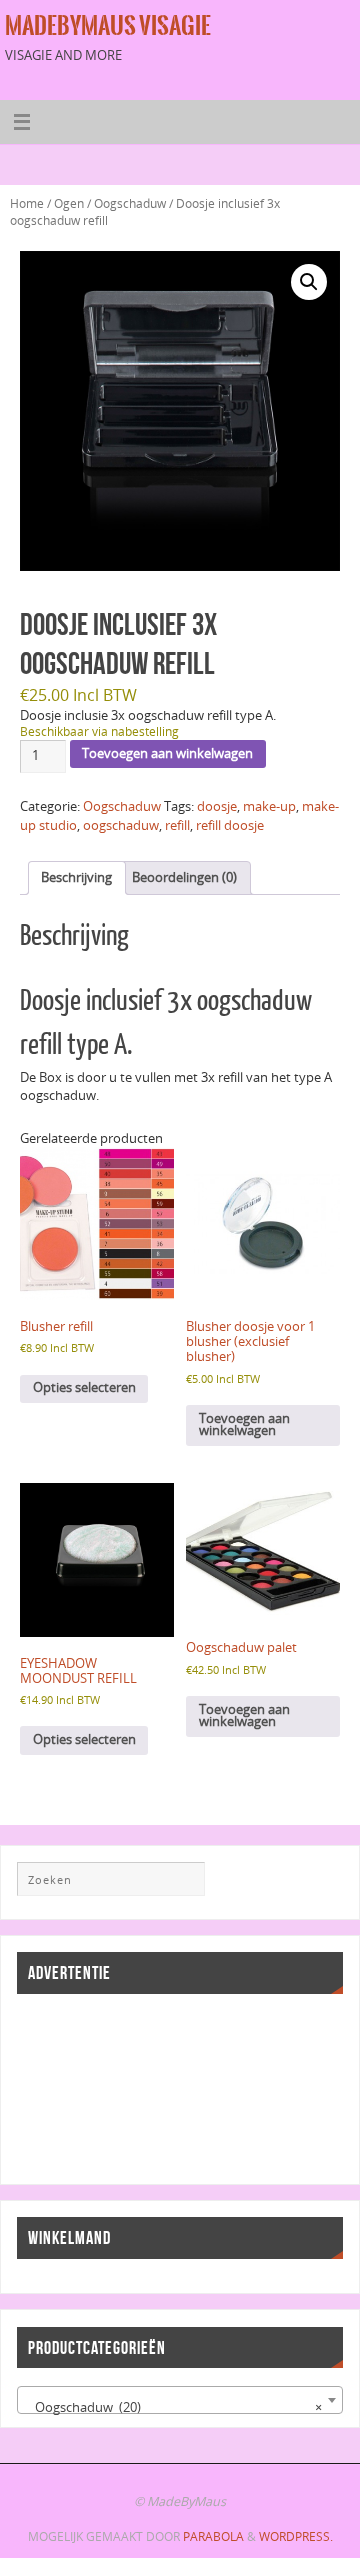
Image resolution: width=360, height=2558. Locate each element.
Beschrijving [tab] (76, 877)
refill (177, 825)
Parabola (213, 2536)
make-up (269, 806)
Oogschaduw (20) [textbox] (173, 2407)
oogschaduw (121, 825)
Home (27, 203)
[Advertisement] (107, 2087)
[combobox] (179, 2400)
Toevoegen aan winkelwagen (167, 753)
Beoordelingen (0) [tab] (184, 877)
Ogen (69, 203)
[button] (309, 282)
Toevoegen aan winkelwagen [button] (244, 1425)
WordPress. (296, 2536)
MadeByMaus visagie (108, 26)
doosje (217, 806)
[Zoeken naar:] (111, 1879)
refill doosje (230, 825)
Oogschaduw (130, 203)
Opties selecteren (84, 1387)
